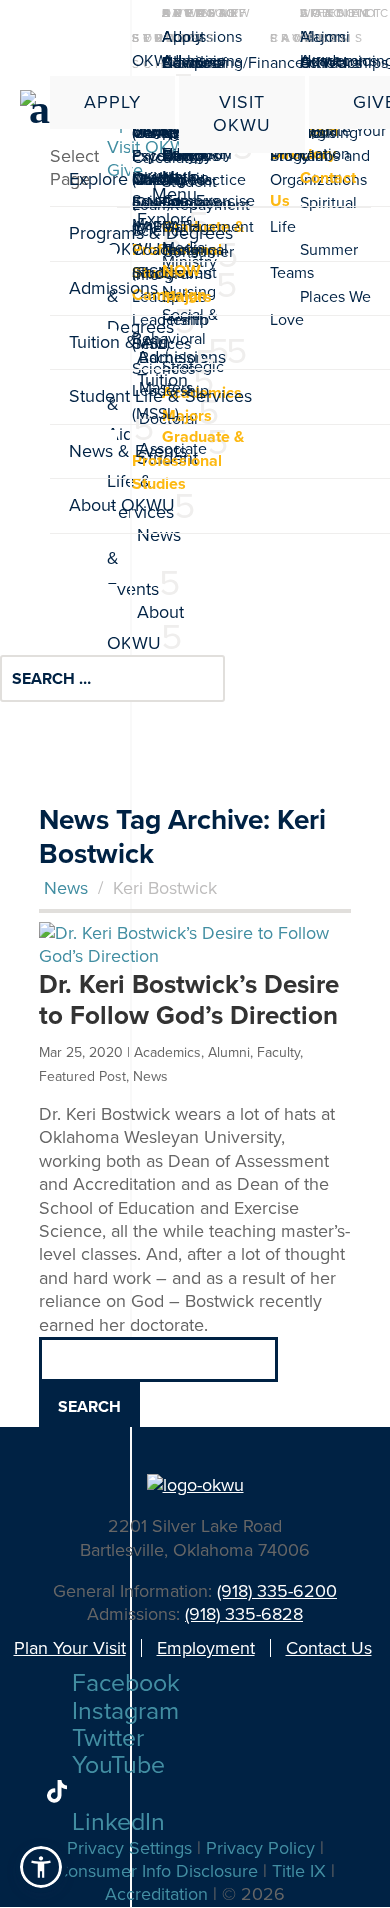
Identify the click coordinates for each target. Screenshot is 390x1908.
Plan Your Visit (70, 1648)
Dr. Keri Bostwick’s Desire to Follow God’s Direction (189, 999)
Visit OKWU (242, 113)
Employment (206, 1648)
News (66, 888)
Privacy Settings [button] (129, 1848)
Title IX (299, 1871)
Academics (167, 1052)
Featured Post (82, 1076)
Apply (112, 102)
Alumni (325, 36)
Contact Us (329, 1648)
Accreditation (156, 1894)
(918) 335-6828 (244, 1614)
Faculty (278, 1052)
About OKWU (168, 48)
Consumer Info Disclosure (157, 1871)
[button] (41, 1867)
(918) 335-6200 (277, 1591)
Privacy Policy (260, 1848)
